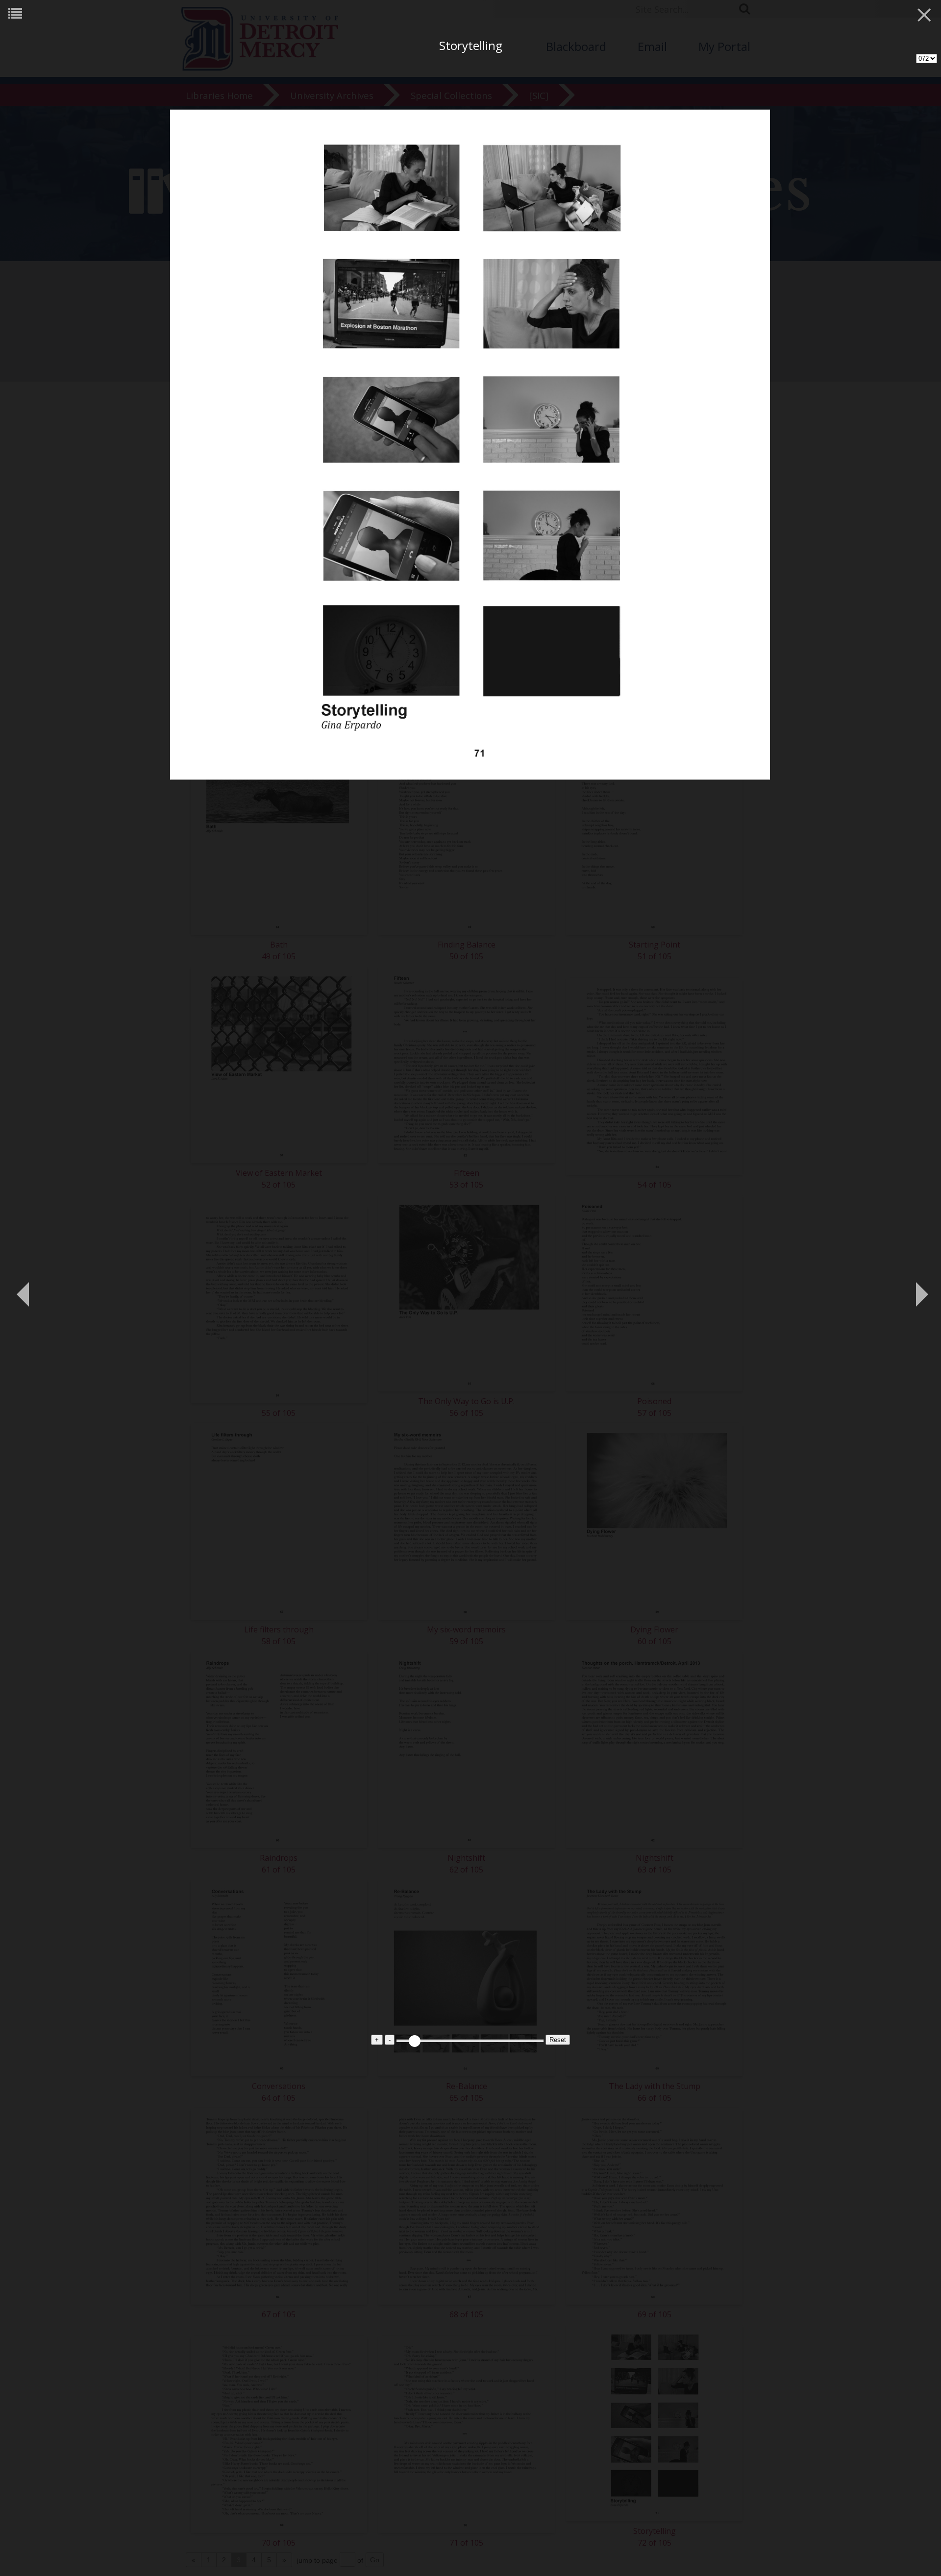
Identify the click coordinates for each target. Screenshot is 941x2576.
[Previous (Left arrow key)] (22, 1288)
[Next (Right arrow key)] (919, 1288)
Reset (558, 2040)
